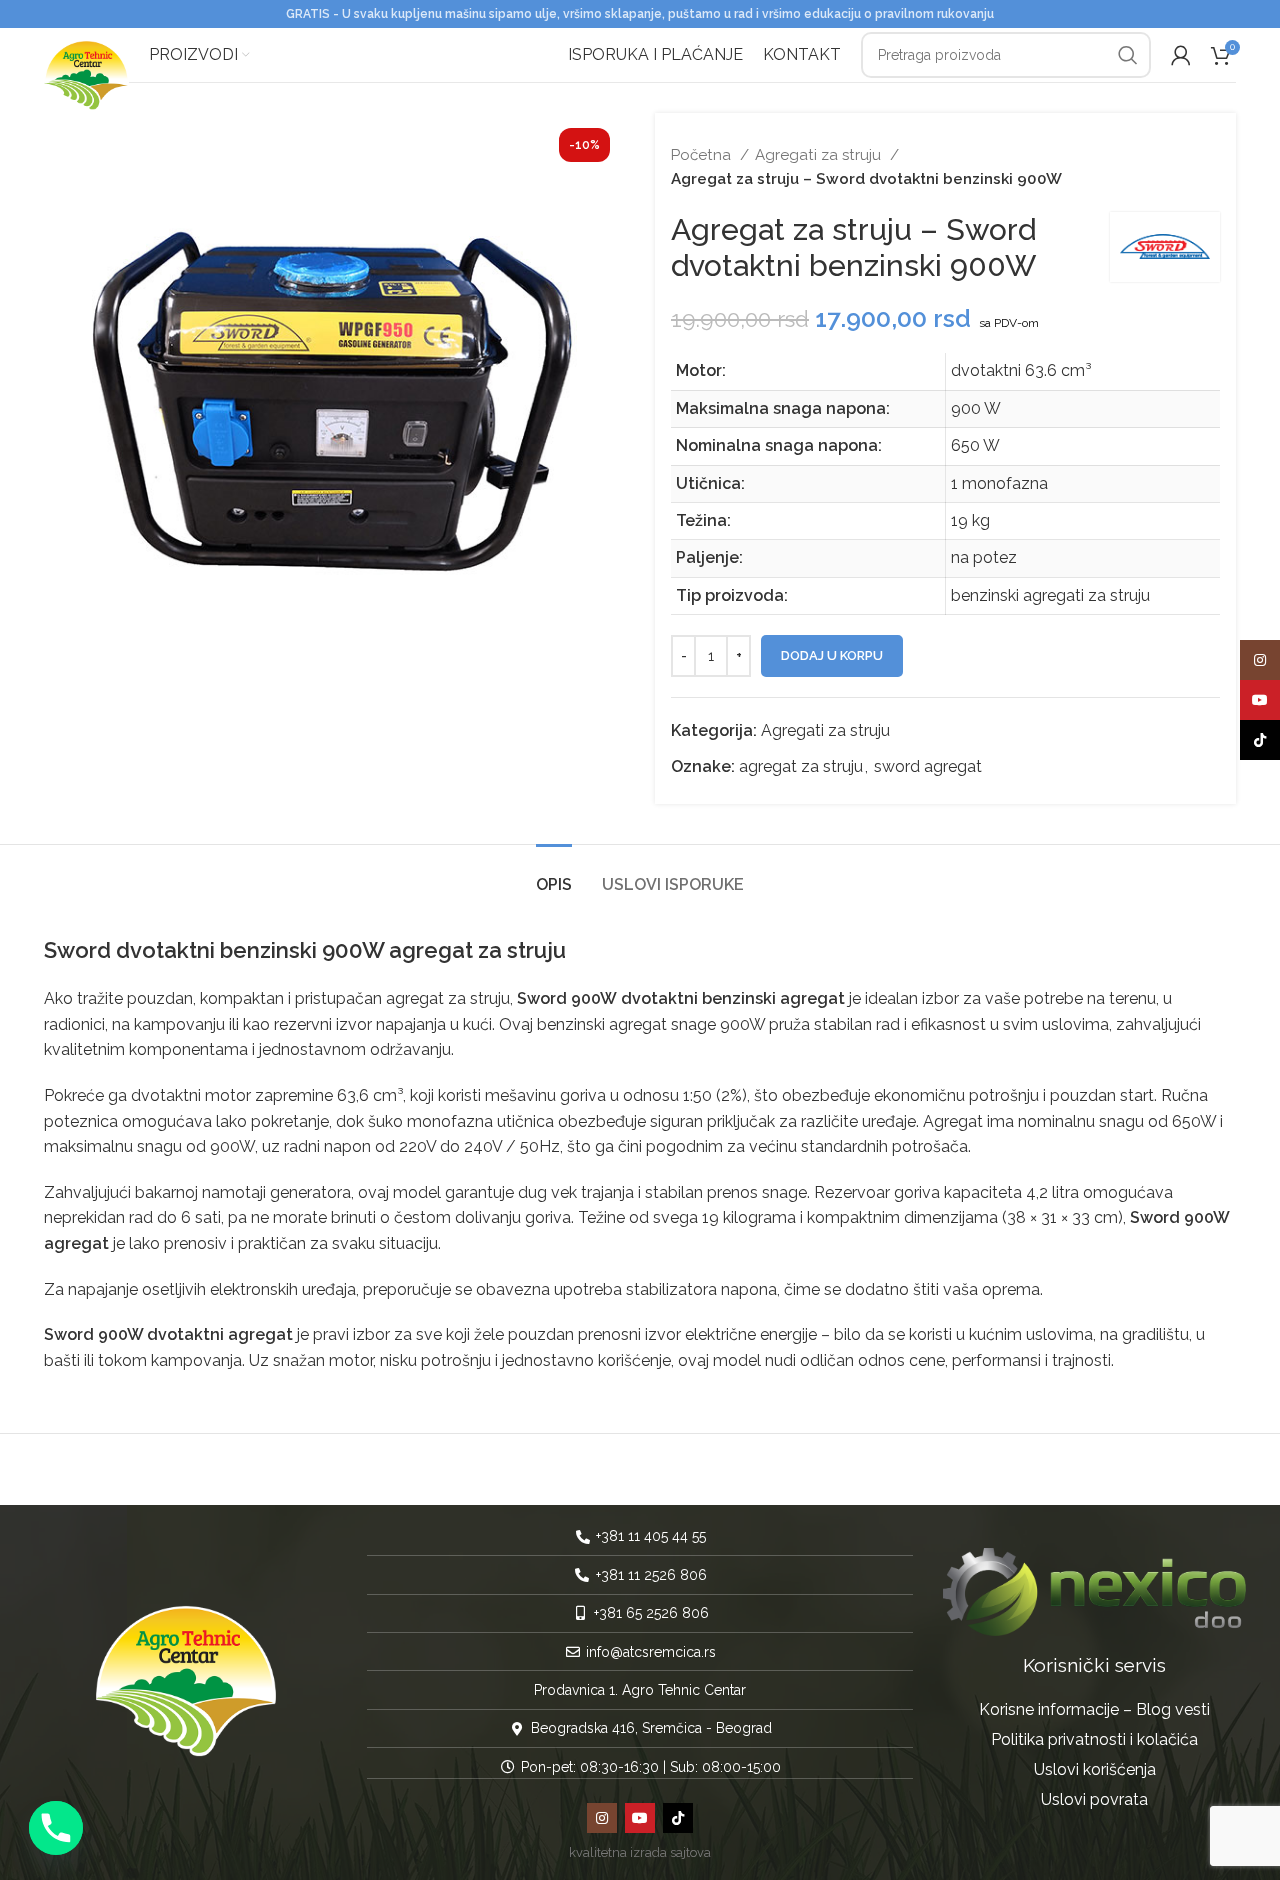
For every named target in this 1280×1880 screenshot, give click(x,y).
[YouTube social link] (640, 1818)
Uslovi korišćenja (1095, 1769)
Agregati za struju (820, 155)
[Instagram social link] (602, 1818)
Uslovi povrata (1094, 1799)
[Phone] (56, 1828)
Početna (703, 155)
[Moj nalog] (1181, 55)
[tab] (554, 874)
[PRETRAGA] (1128, 55)
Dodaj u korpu (832, 655)
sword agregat (928, 766)
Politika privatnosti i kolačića (1094, 1739)
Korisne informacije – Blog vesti (1094, 1709)
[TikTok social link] (678, 1818)
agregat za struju (801, 766)
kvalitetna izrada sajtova (640, 1852)
